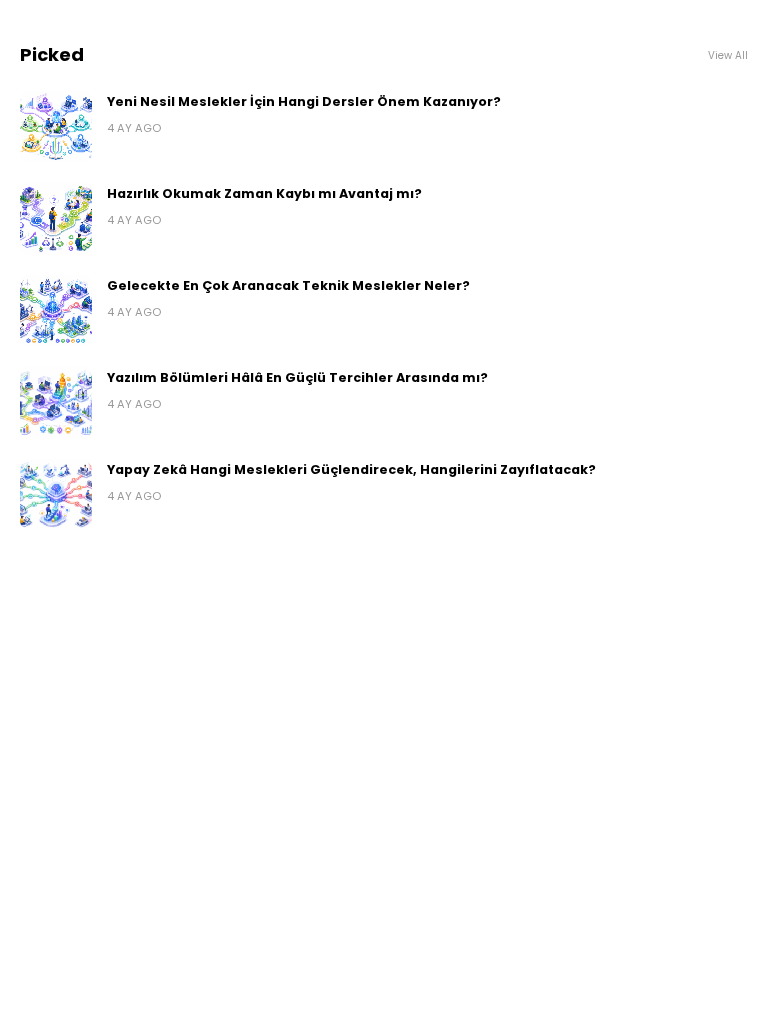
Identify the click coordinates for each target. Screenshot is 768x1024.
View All (728, 55)
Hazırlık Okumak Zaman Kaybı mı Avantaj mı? (264, 193)
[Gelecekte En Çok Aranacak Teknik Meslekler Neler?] (56, 311)
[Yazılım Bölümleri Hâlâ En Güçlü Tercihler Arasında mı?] (56, 403)
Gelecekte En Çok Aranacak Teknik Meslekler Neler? (288, 285)
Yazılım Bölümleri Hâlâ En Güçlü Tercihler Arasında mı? (297, 377)
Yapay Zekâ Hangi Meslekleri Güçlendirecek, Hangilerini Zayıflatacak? (351, 469)
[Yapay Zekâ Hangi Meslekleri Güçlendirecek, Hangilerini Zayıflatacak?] (56, 495)
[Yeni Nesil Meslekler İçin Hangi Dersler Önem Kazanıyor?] (56, 127)
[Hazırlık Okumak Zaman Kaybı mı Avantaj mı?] (56, 219)
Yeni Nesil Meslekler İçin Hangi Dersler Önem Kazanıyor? (304, 101)
